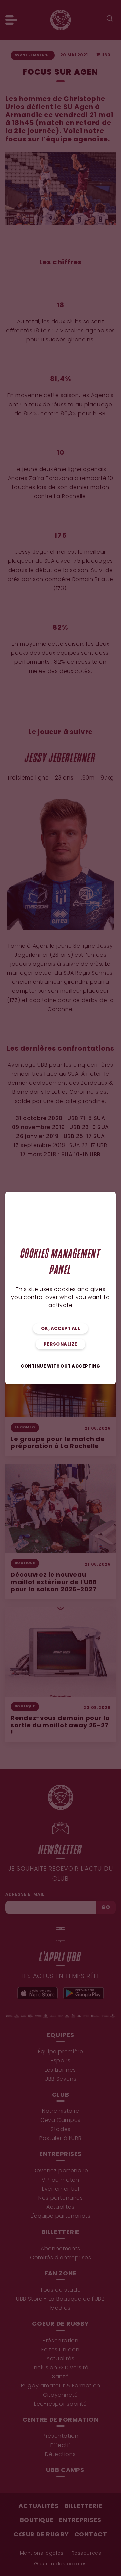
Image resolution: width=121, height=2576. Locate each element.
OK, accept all (61, 1329)
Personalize (61, 1345)
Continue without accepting (61, 1367)
